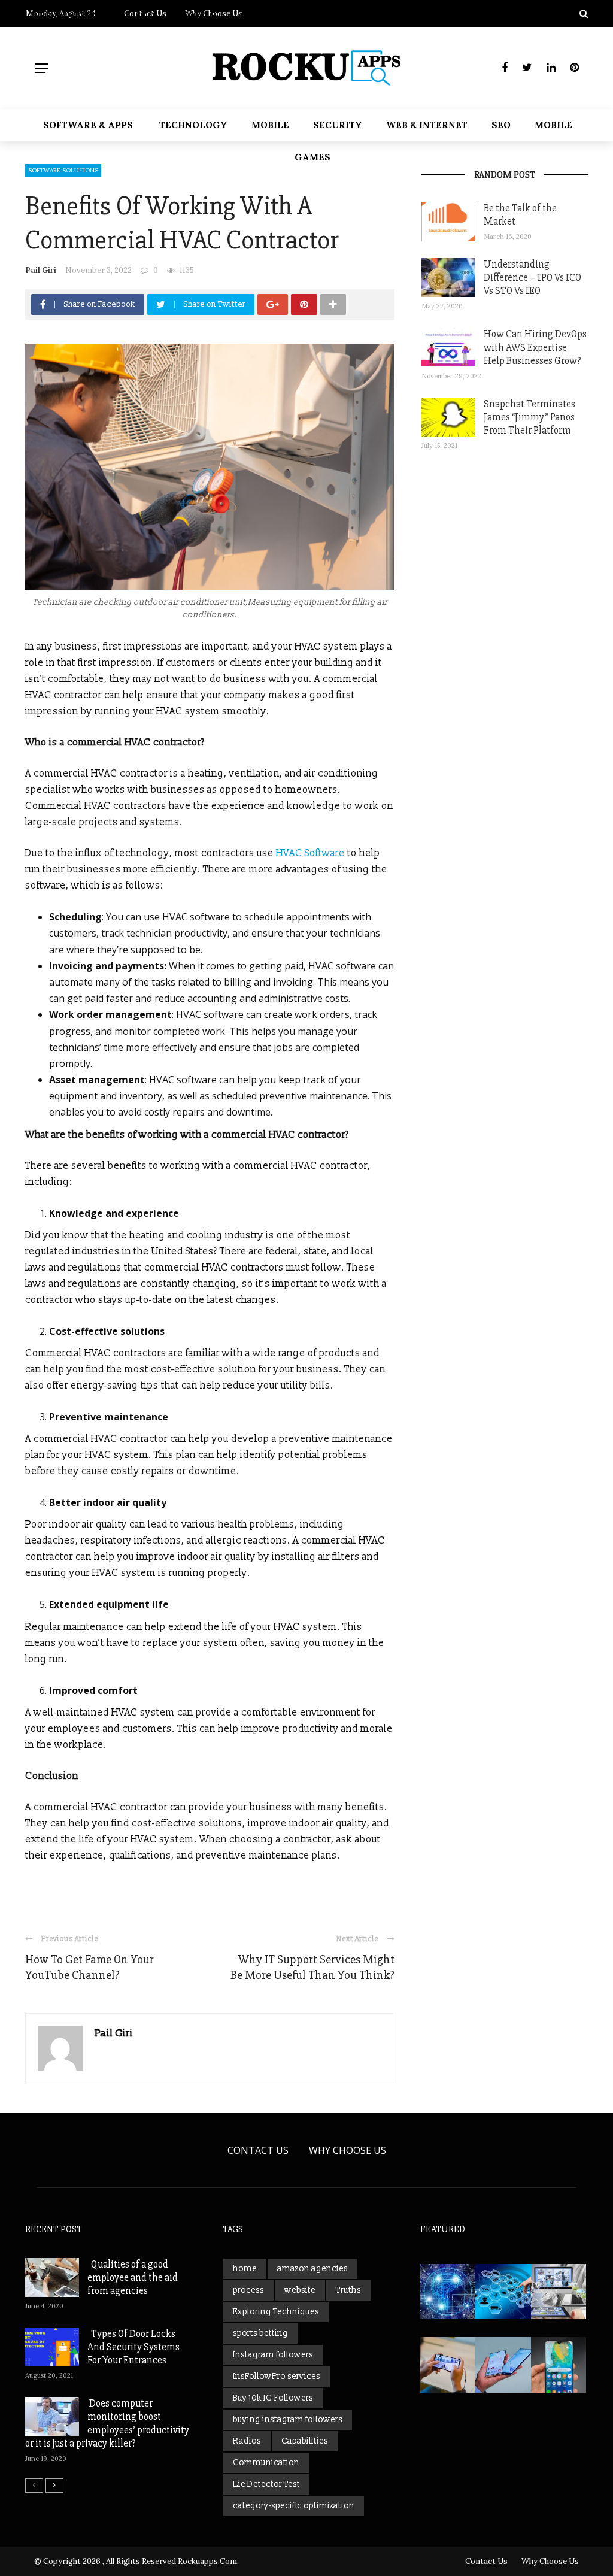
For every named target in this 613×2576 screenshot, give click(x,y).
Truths (348, 2290)
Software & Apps (88, 125)
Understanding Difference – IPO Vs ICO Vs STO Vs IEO (532, 278)
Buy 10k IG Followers (273, 2398)
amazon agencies (312, 2269)
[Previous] (34, 2486)
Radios (247, 2441)
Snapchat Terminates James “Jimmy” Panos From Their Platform (529, 417)
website (300, 2290)
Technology (193, 125)
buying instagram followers (288, 2419)
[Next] (54, 2486)
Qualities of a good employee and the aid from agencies (133, 2278)
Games (312, 157)
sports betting (260, 2333)
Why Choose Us (348, 2150)
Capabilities (305, 2441)
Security (338, 125)
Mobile (270, 125)
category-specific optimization (294, 2506)
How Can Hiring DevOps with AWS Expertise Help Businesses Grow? (535, 347)
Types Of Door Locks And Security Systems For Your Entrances (133, 2347)
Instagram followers (273, 2355)
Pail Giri (41, 270)
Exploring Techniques (276, 2312)
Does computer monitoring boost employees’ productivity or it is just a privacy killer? (107, 2423)
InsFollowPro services (277, 2376)
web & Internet (427, 125)
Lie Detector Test (266, 2484)
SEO (501, 125)
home (245, 2269)
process (248, 2290)
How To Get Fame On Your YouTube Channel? (89, 1967)
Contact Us (258, 2150)
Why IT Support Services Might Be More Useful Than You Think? (312, 1967)
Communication (266, 2463)
